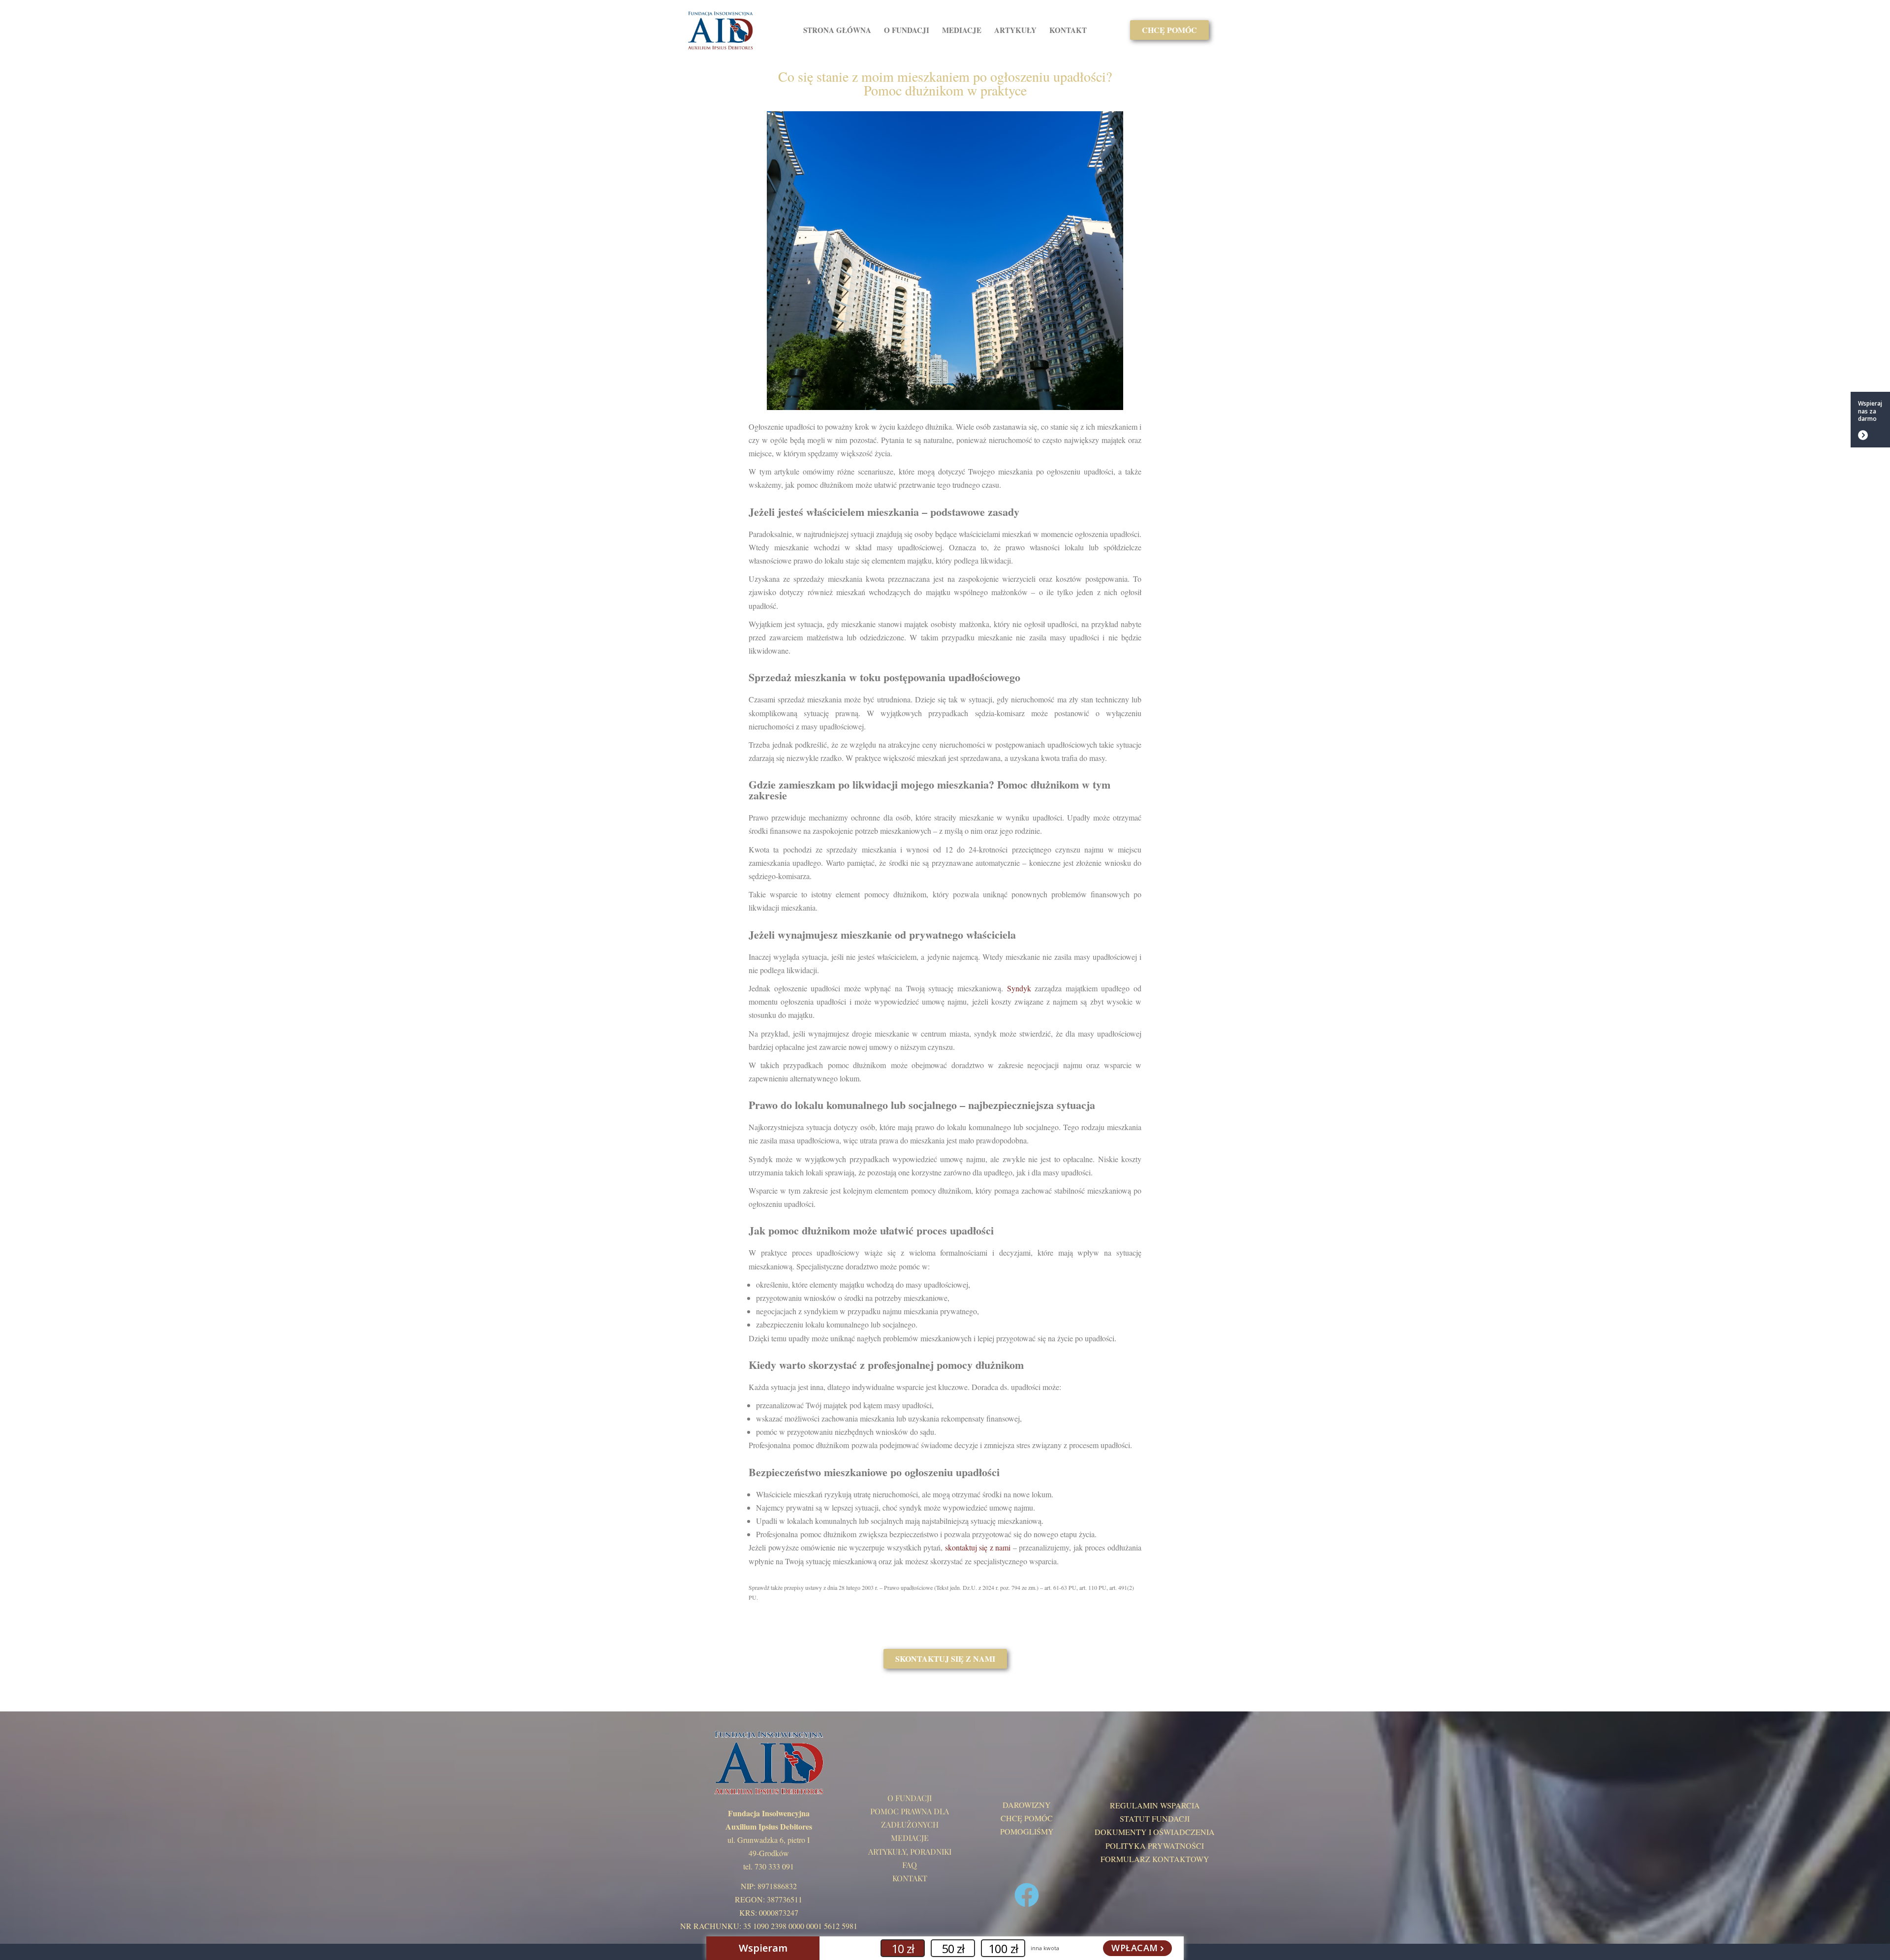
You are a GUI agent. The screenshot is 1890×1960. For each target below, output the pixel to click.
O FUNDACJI (907, 30)
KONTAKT (1068, 30)
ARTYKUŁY (1015, 30)
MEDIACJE (962, 30)
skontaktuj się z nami (978, 1547)
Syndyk (1019, 988)
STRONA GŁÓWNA (837, 30)
